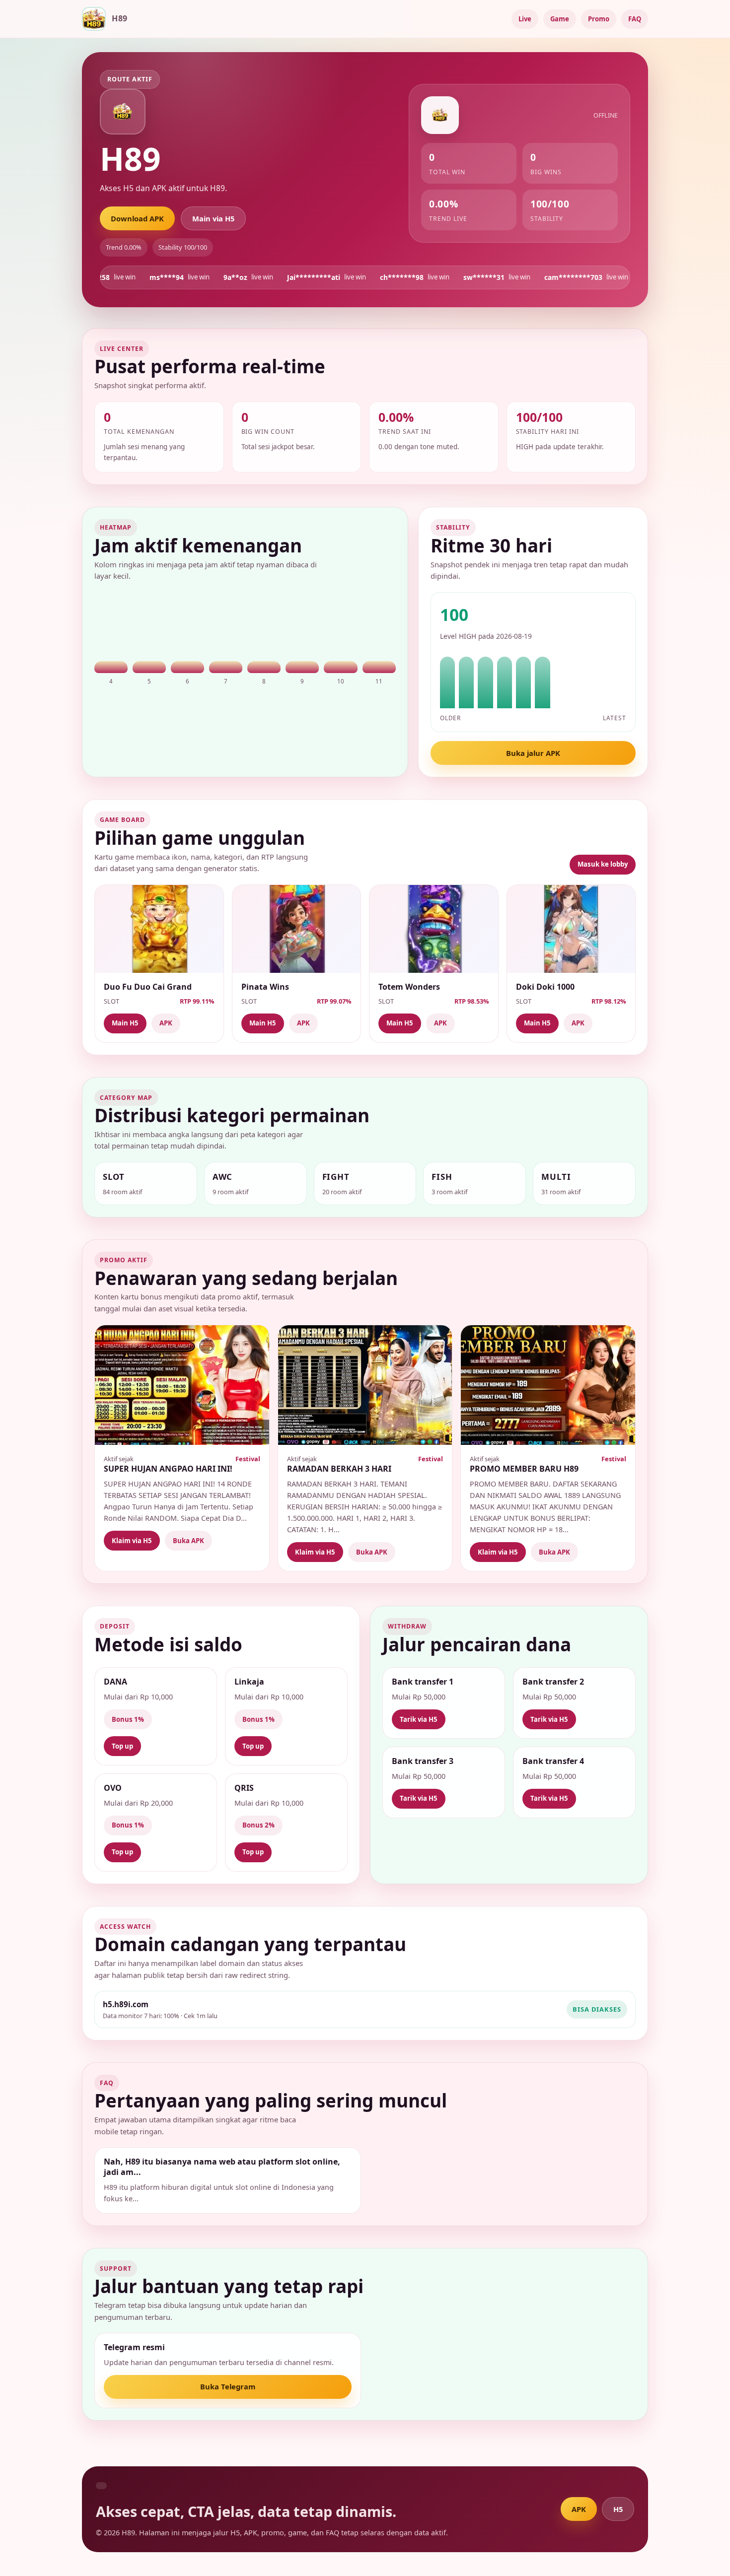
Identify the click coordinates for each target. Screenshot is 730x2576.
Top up (122, 1746)
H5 (618, 2509)
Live (525, 19)
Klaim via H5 (132, 1541)
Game (560, 19)
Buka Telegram (228, 2386)
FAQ (635, 19)
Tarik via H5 (419, 1719)
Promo (599, 19)
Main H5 (125, 1023)
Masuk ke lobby (603, 864)
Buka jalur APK (533, 753)
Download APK (137, 218)
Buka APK (188, 1541)
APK (166, 1023)
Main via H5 (213, 218)
